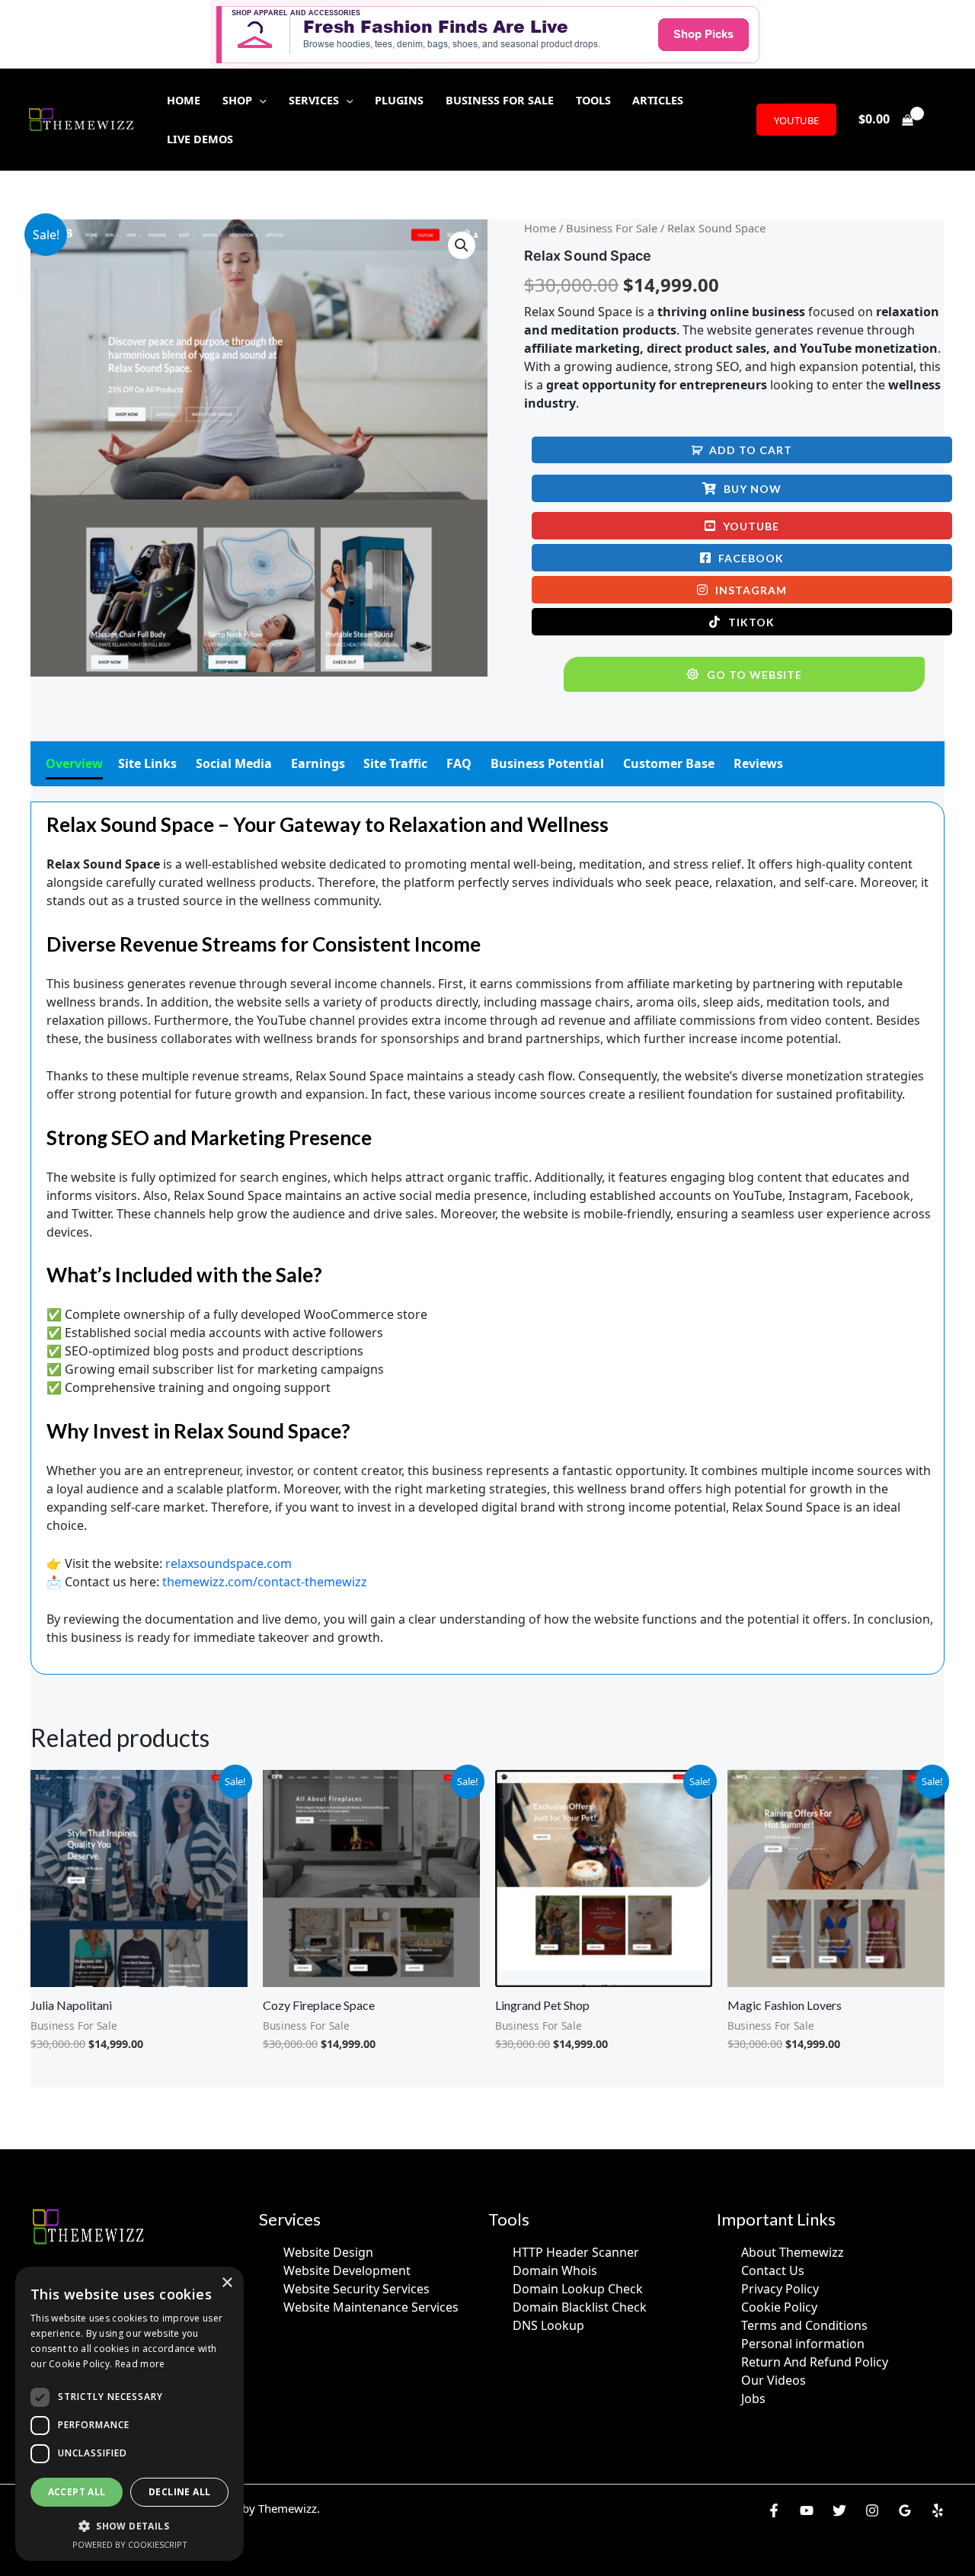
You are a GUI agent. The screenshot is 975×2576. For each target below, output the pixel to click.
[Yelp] (938, 2510)
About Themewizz (793, 2252)
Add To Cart (751, 450)
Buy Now (753, 489)
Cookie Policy (779, 2307)
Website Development (347, 2270)
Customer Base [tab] (669, 763)
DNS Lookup (548, 2325)
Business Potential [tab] (547, 763)
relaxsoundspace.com (229, 1563)
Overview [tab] (74, 763)
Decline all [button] (179, 2492)
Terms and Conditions (804, 2325)
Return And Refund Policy (815, 2362)
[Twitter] (839, 2510)
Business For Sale (612, 228)
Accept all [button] (77, 2492)
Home (540, 228)
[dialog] (129, 2414)
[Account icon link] (941, 120)
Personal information (803, 2344)
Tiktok (751, 622)
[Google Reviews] (905, 2510)
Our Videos (774, 2380)
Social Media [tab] (234, 763)
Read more (140, 2364)
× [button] (227, 2283)
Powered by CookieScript (130, 2544)
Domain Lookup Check (578, 2289)
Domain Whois (555, 2270)
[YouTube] (807, 2510)
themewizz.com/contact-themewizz (265, 1582)
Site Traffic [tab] (395, 763)
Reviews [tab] (758, 763)
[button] (259, 100)
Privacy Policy (780, 2289)
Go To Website (754, 675)
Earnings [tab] (318, 763)
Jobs (753, 2398)
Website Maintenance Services (371, 2307)
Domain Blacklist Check (580, 2307)
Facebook (751, 558)
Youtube (751, 526)
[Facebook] (774, 2510)
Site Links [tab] (147, 763)
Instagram (751, 590)
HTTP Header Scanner (576, 2252)
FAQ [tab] (459, 763)
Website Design (328, 2252)
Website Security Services (356, 2289)
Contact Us (773, 2270)
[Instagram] (872, 2510)
